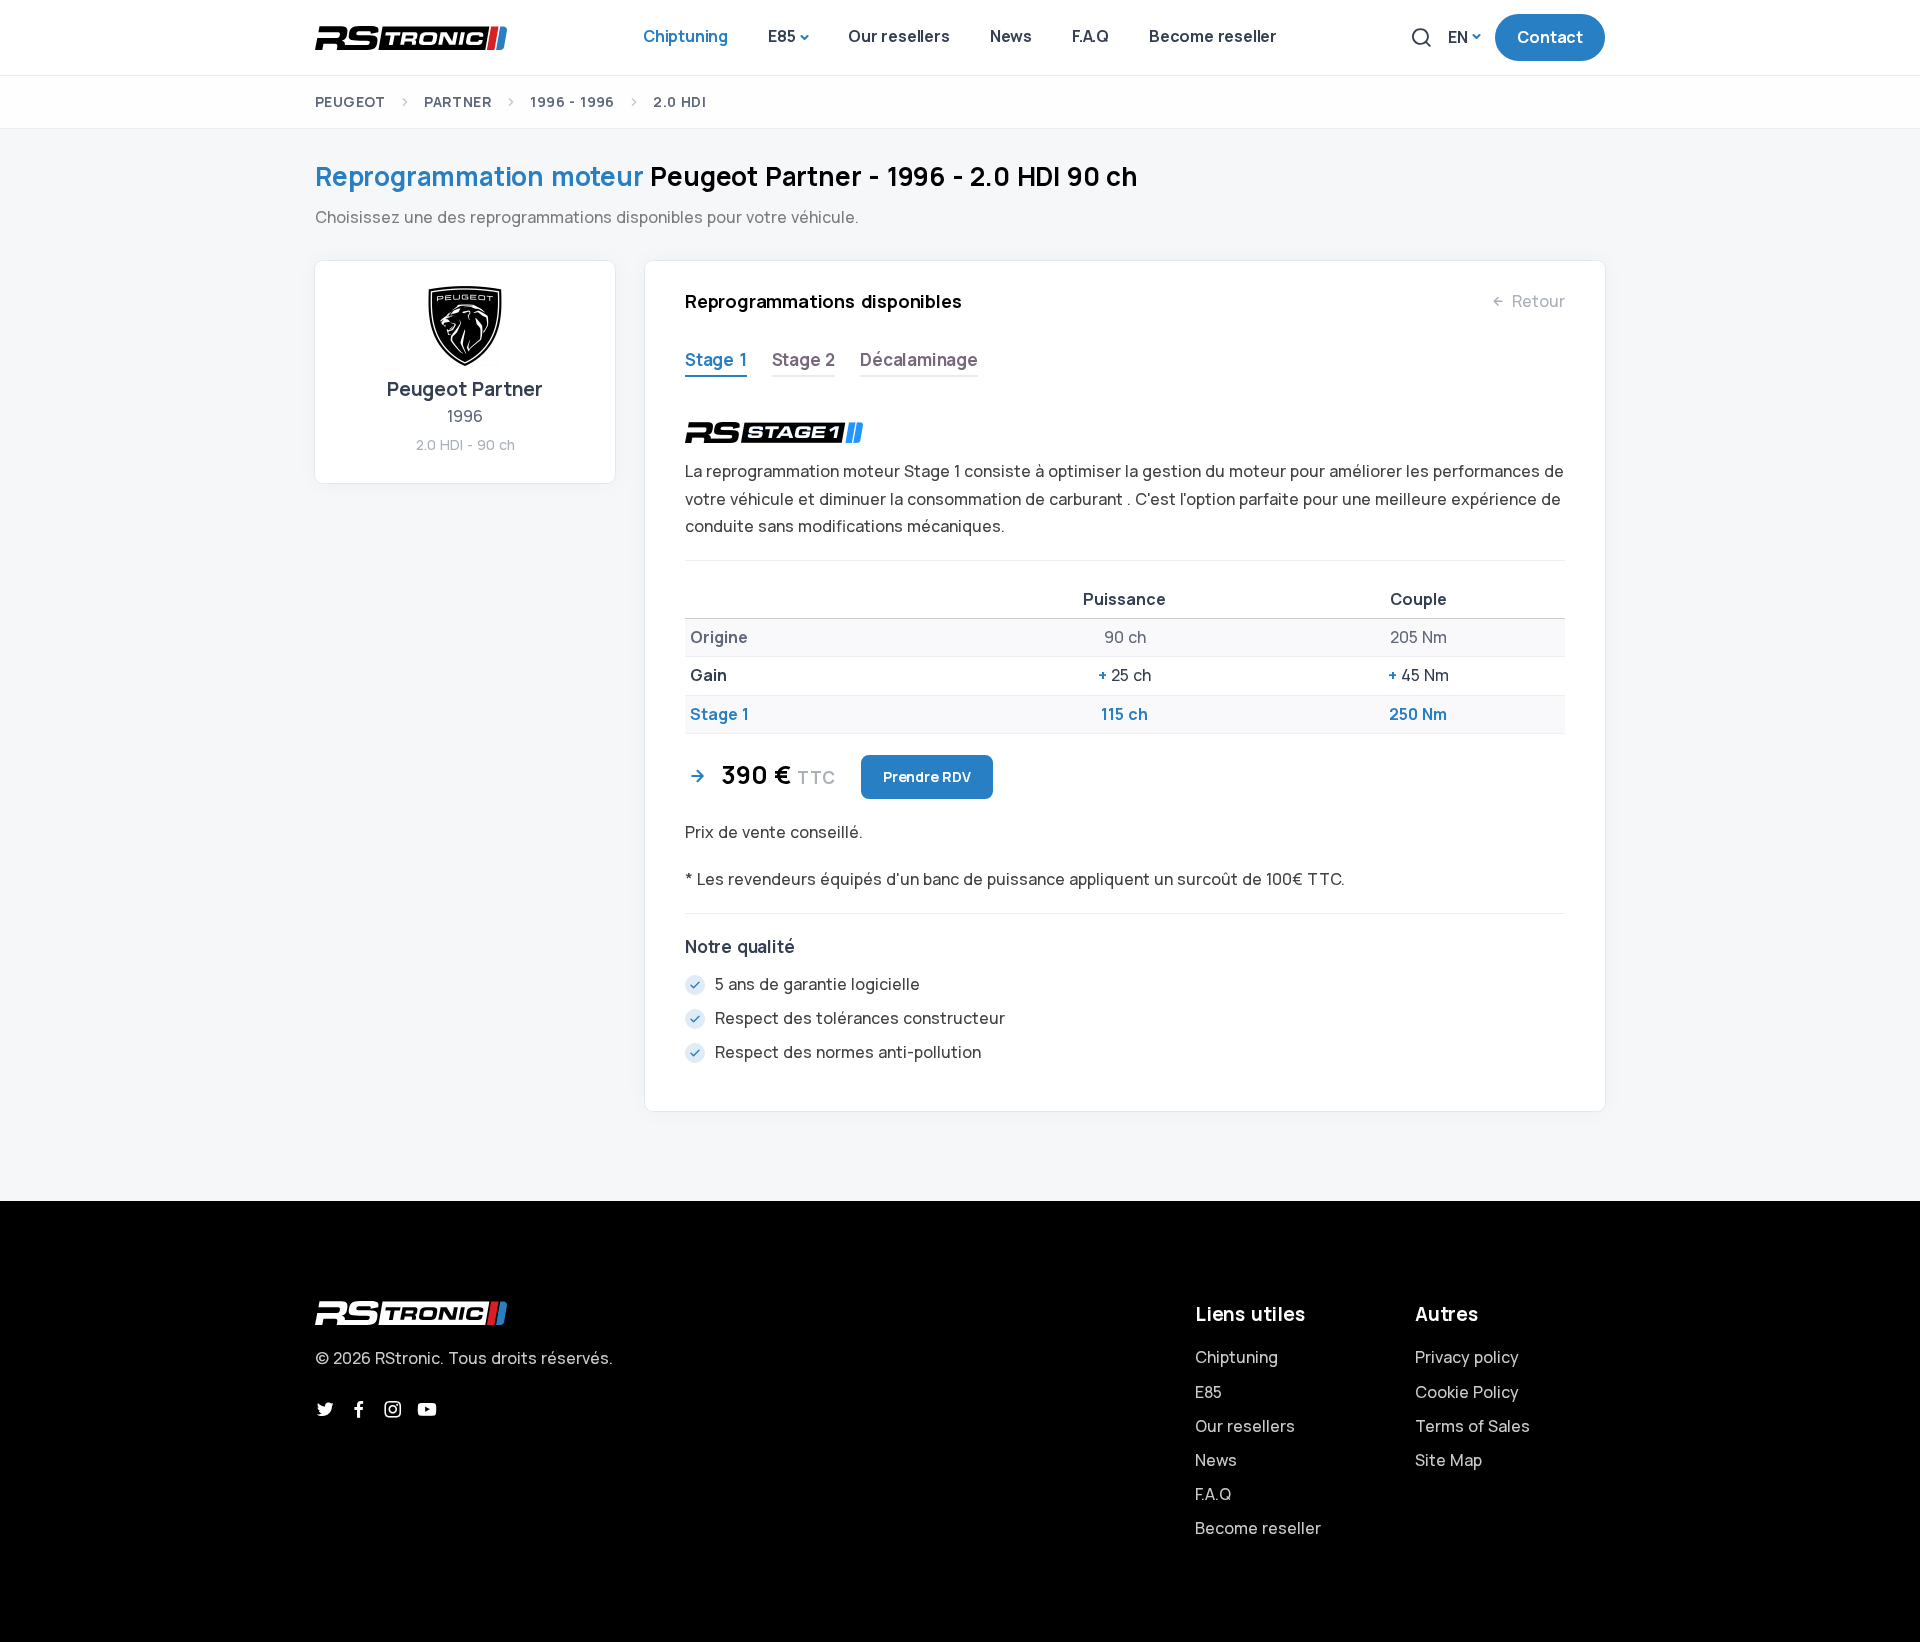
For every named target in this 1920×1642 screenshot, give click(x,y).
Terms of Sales (1472, 1426)
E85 (1208, 1392)
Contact (1550, 37)
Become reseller (1258, 1528)
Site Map (1448, 1460)
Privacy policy (1467, 1357)
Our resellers (1245, 1426)
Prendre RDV (927, 776)
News (1216, 1460)
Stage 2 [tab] (804, 359)
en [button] (1458, 37)
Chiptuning (1236, 1357)
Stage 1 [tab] (716, 359)
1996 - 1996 (572, 101)
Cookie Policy (1467, 1392)
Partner (458, 101)
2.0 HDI (679, 101)
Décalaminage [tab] (919, 359)
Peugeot (350, 101)
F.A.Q (1213, 1494)
